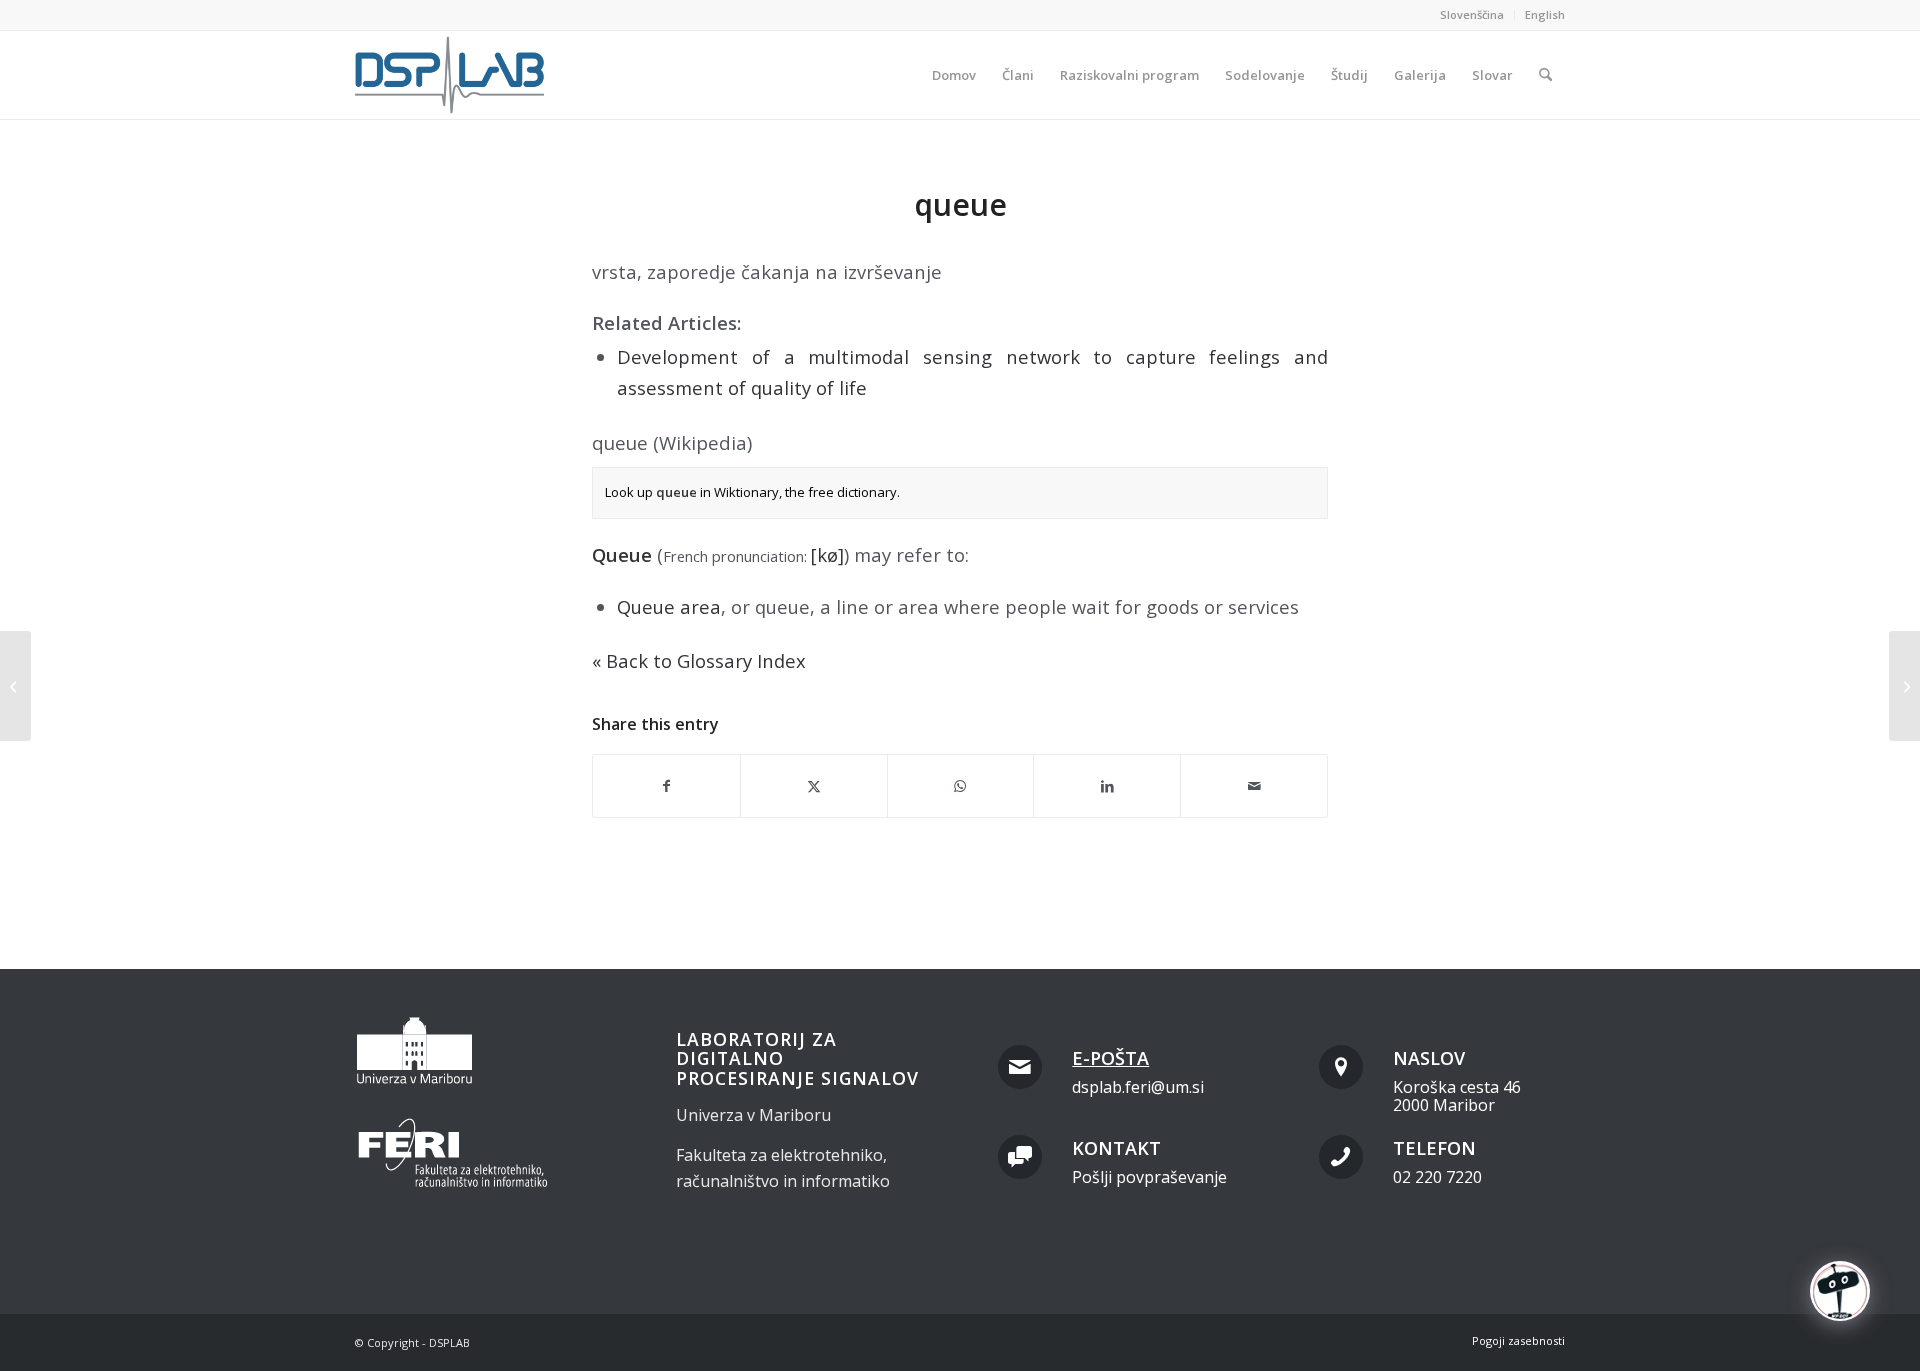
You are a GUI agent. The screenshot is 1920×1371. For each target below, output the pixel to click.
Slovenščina (1472, 14)
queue (676, 492)
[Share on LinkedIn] (1107, 786)
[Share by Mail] (1254, 786)
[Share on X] (814, 786)
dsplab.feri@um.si (1138, 1087)
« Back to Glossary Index (699, 660)
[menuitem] (1472, 15)
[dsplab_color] (451, 75)
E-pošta (1110, 1058)
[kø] (827, 554)
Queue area (669, 606)
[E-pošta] (1020, 1067)
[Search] (1545, 75)
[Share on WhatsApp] (961, 786)
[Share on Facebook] (666, 786)
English (1545, 14)
